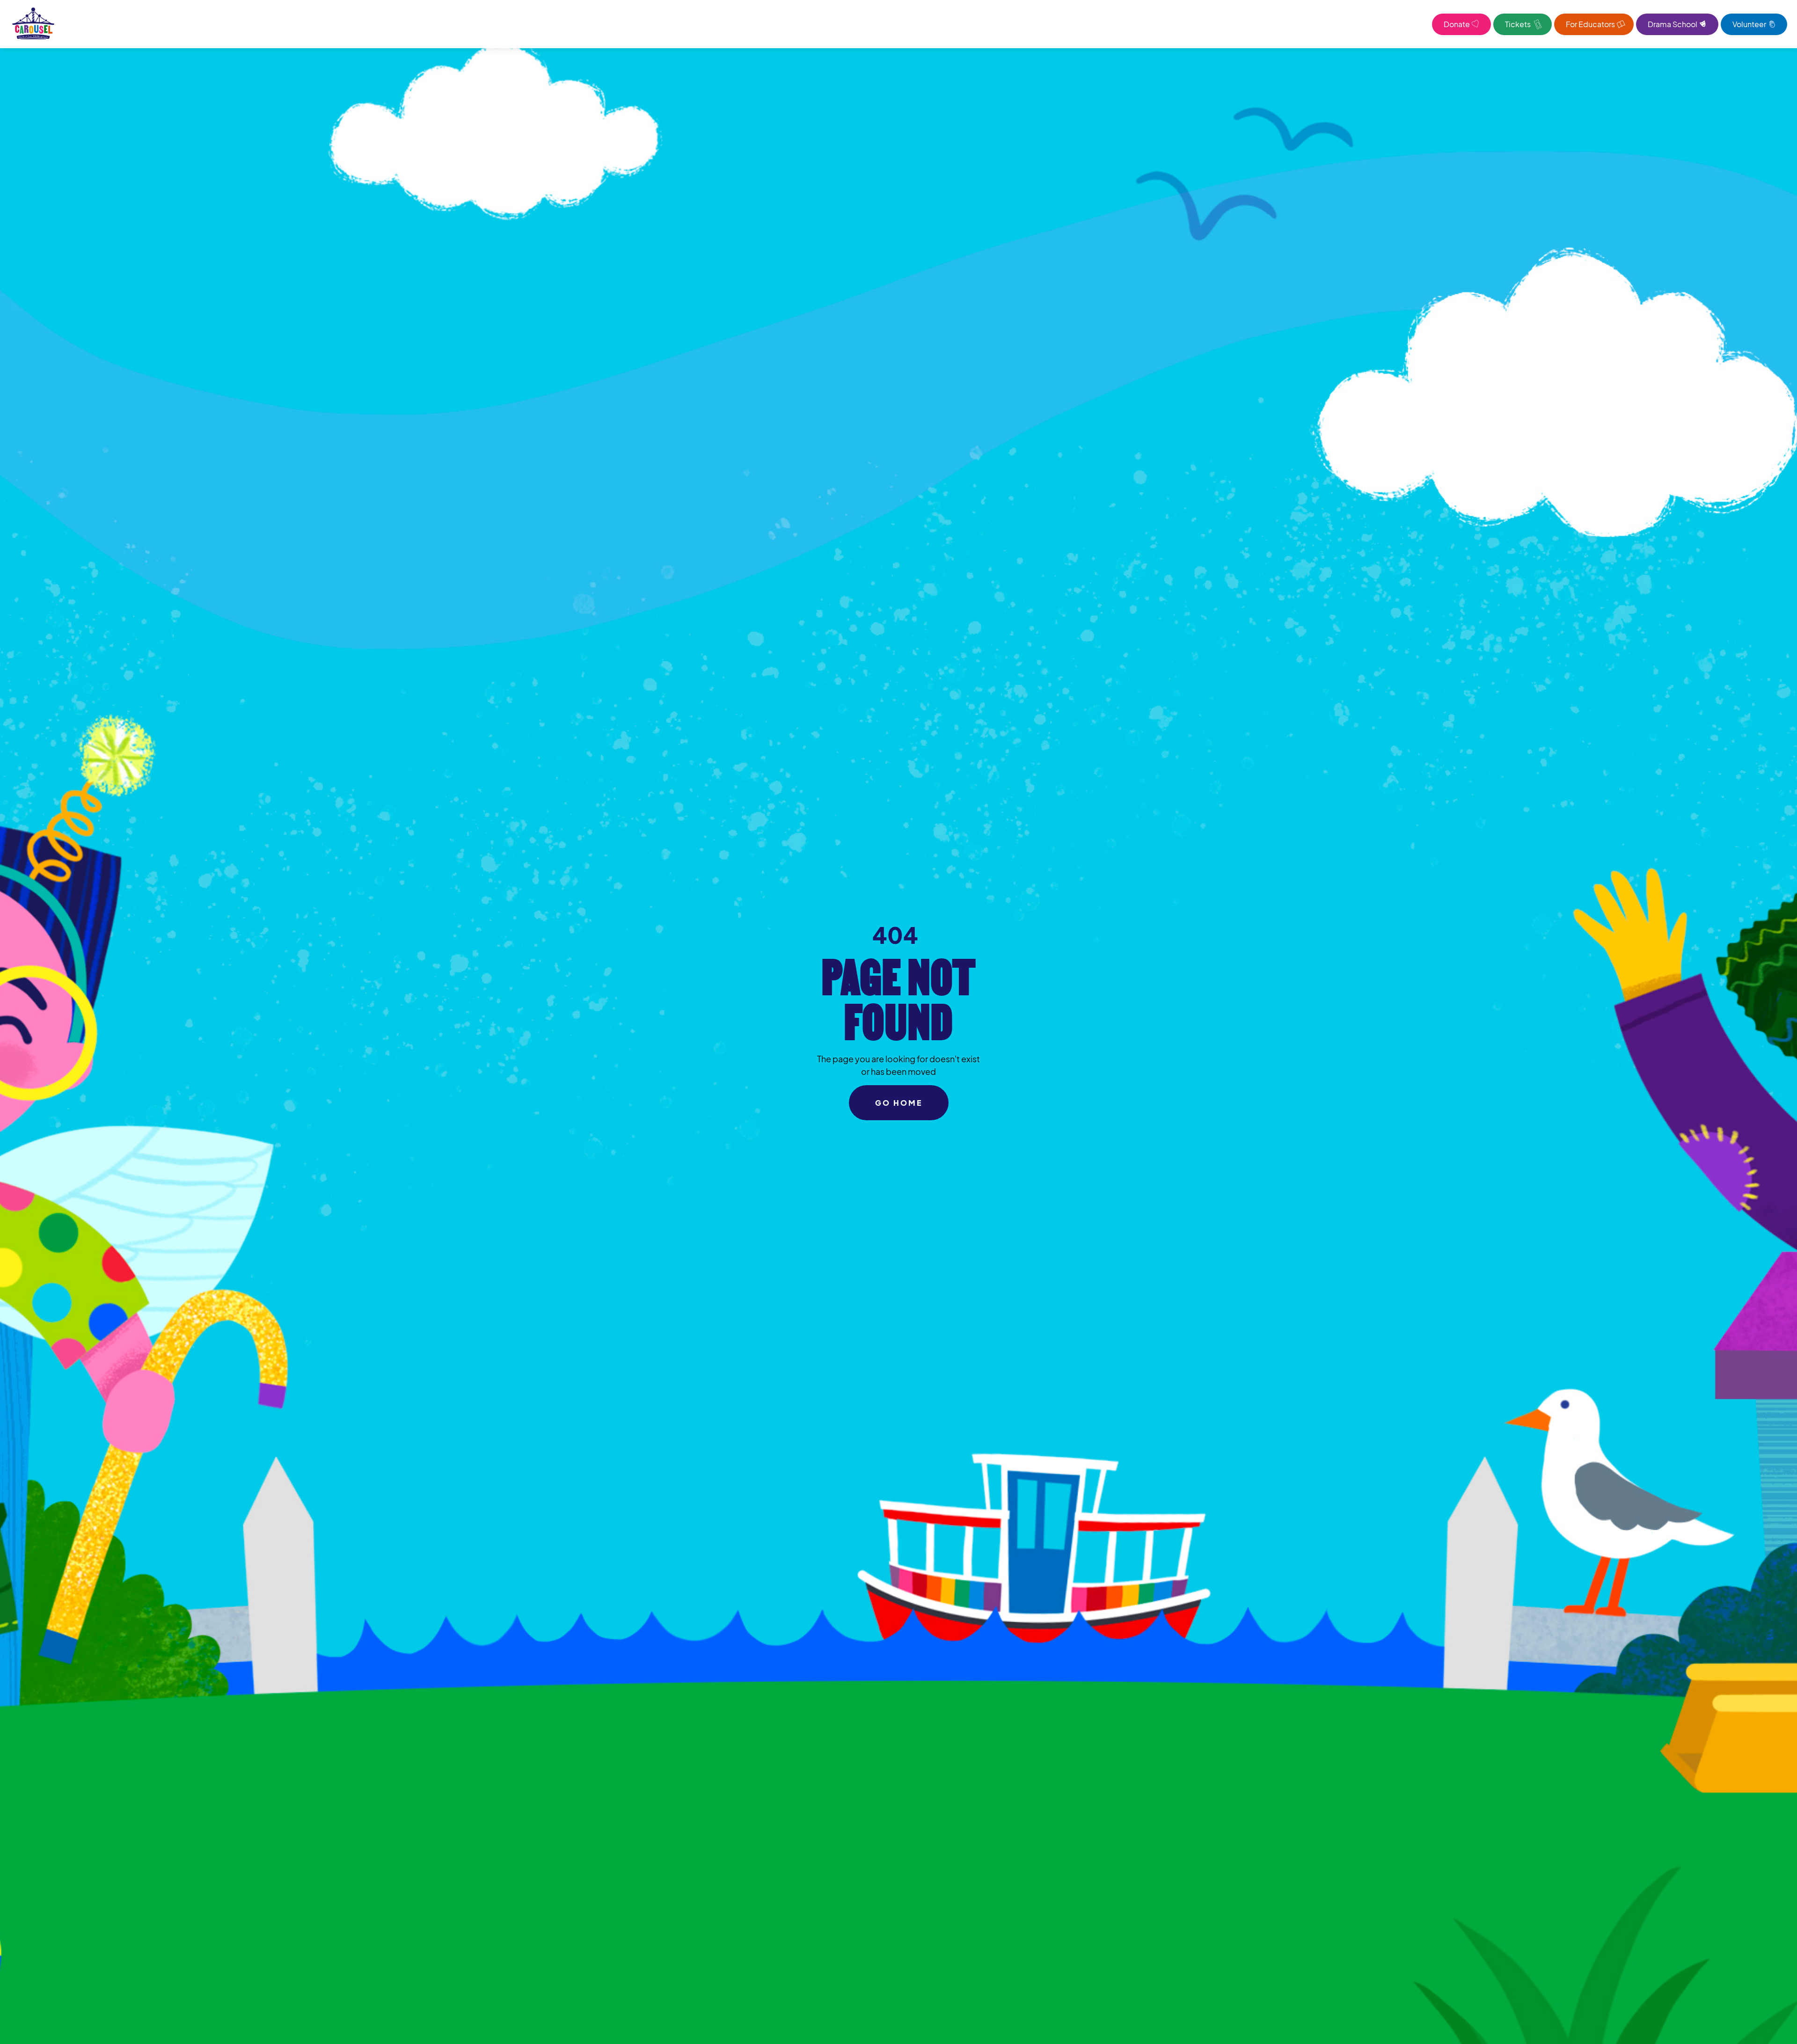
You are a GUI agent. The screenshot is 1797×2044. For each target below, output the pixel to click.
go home (899, 1103)
